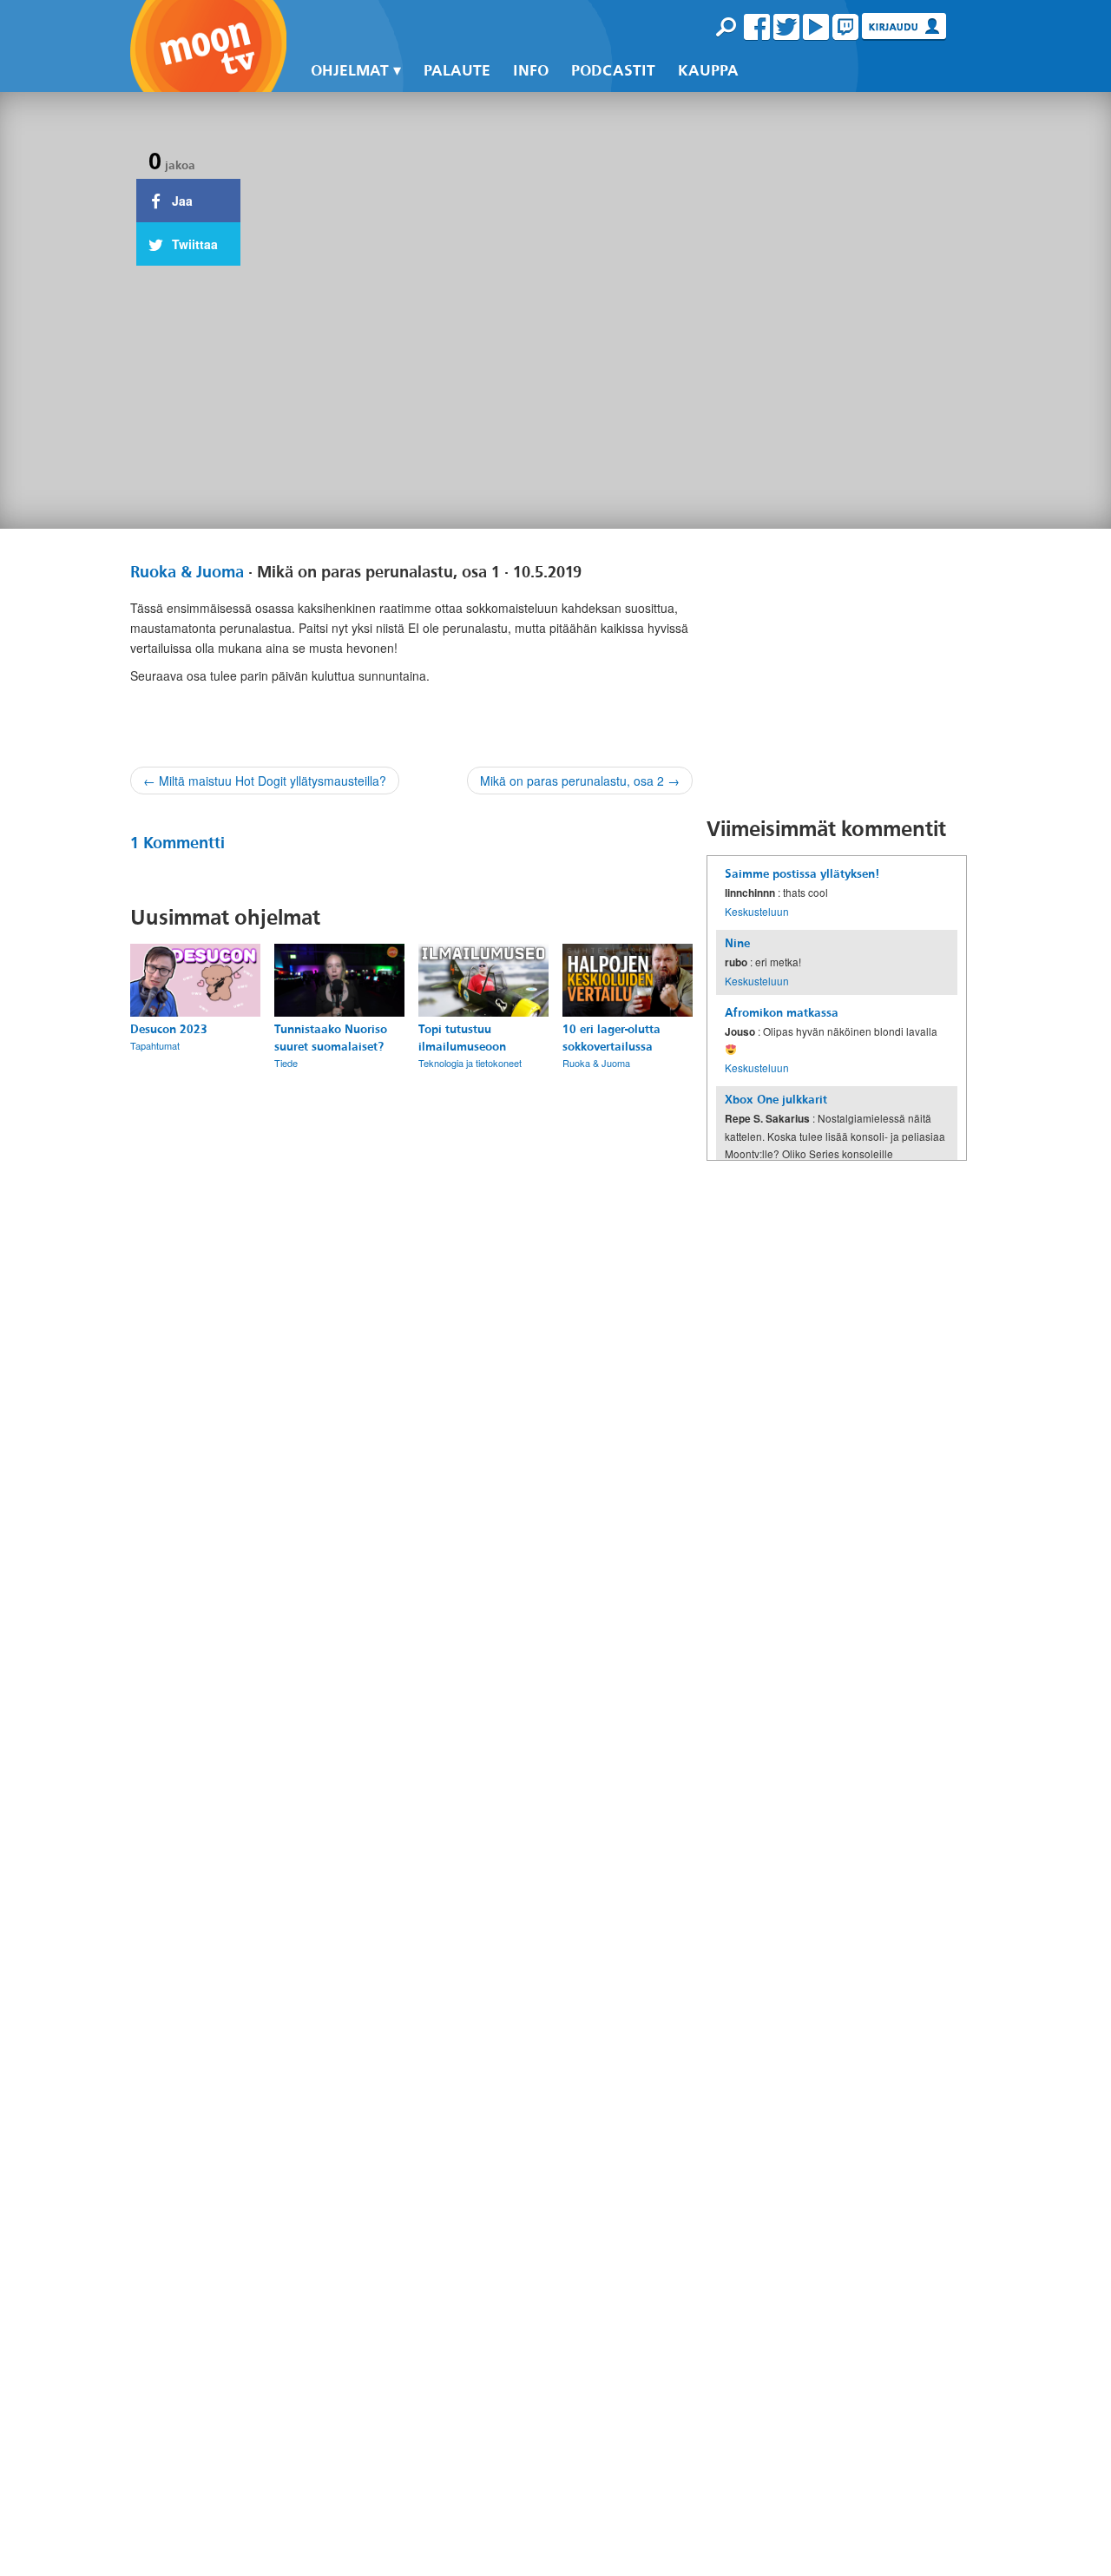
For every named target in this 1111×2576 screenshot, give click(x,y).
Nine (737, 943)
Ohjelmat (350, 71)
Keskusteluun (757, 911)
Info (531, 71)
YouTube (816, 27)
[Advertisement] (837, 672)
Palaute (457, 71)
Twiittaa (193, 244)
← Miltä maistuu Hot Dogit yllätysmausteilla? (265, 781)
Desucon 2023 (169, 1029)
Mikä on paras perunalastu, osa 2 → (580, 781)
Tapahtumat (155, 1045)
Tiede (286, 1063)
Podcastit (613, 71)
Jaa (181, 201)
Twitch (845, 27)
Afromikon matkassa (782, 1013)
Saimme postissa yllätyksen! (802, 874)
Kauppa (708, 71)
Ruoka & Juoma (187, 572)
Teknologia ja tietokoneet (470, 1063)
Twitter (786, 27)
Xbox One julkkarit (776, 1100)
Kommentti (177, 843)
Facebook (757, 27)
